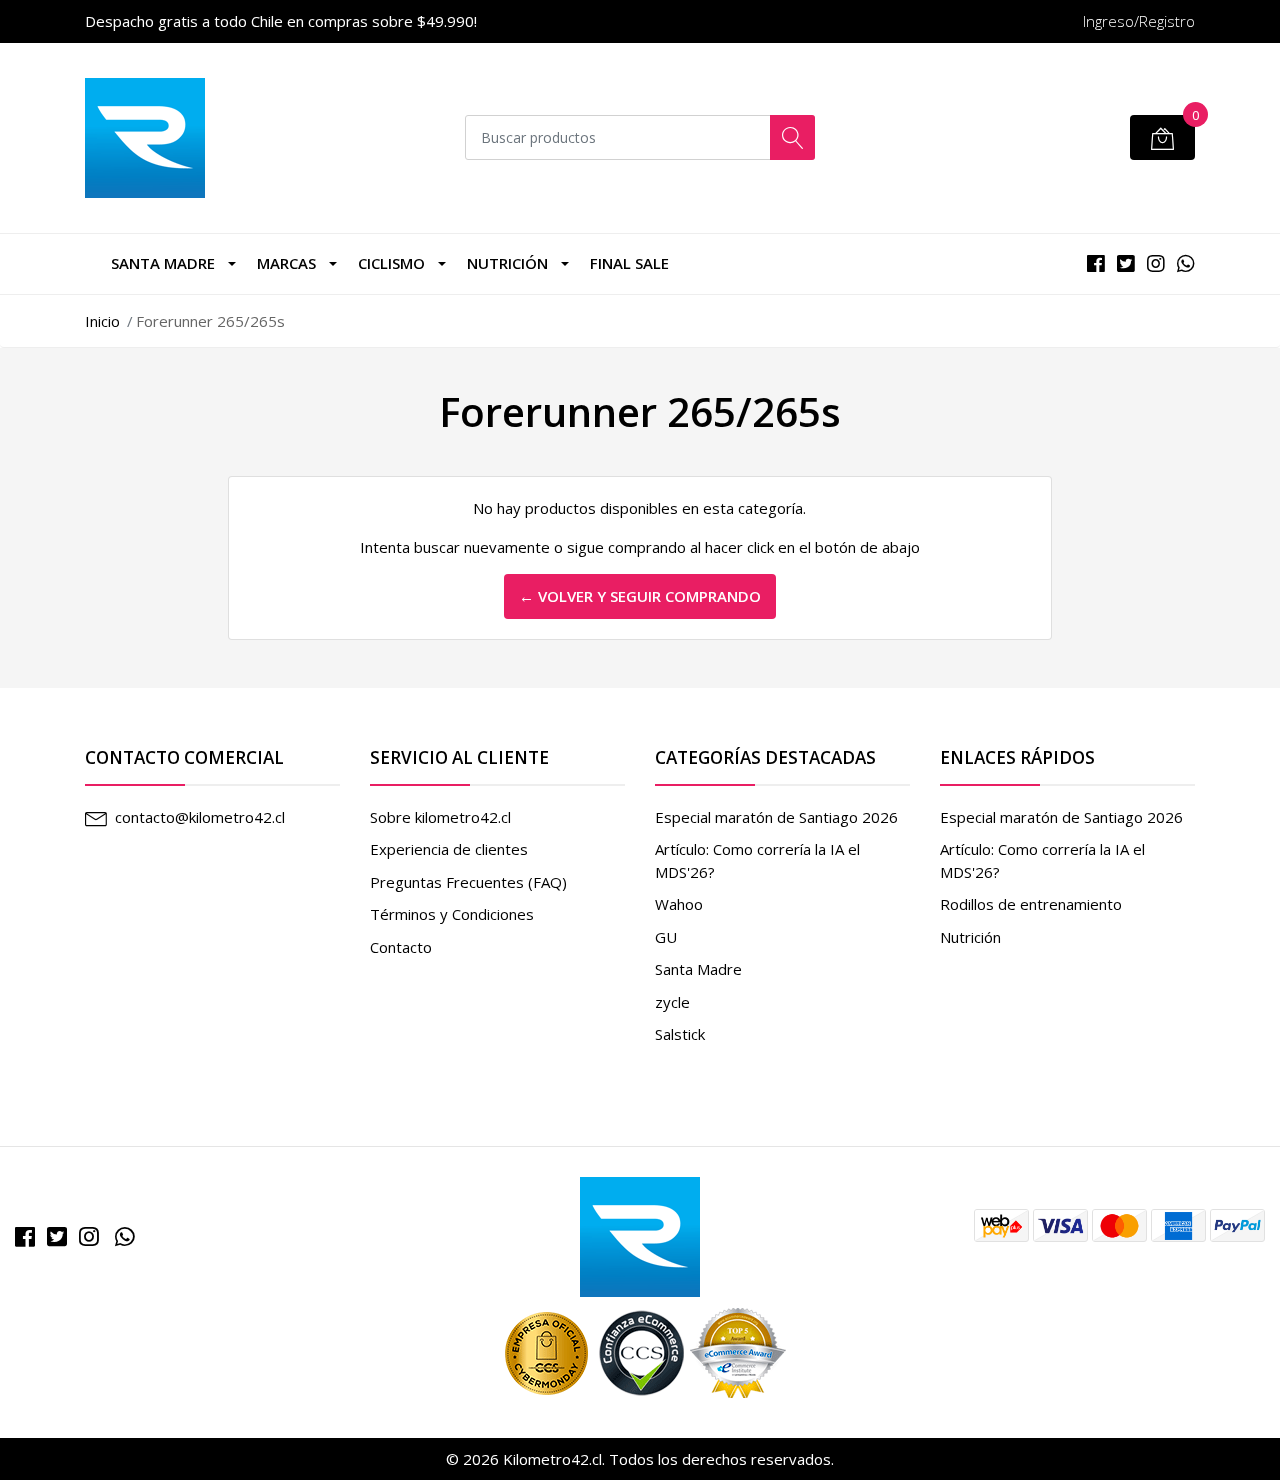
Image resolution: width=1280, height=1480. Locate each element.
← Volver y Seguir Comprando (640, 596)
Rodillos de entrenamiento (1031, 904)
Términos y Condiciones (452, 914)
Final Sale (629, 263)
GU (666, 937)
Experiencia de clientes (449, 849)
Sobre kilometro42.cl (440, 817)
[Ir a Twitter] (57, 1236)
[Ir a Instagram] (89, 1236)
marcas (286, 263)
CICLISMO (391, 263)
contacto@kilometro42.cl (200, 817)
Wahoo (679, 904)
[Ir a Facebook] (25, 1236)
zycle (672, 1002)
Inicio (102, 321)
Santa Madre (163, 263)
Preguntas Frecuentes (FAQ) (468, 882)
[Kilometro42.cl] (640, 1235)
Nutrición (507, 263)
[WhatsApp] (125, 1236)
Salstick (680, 1034)
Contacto (401, 947)
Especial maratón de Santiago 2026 (776, 817)
